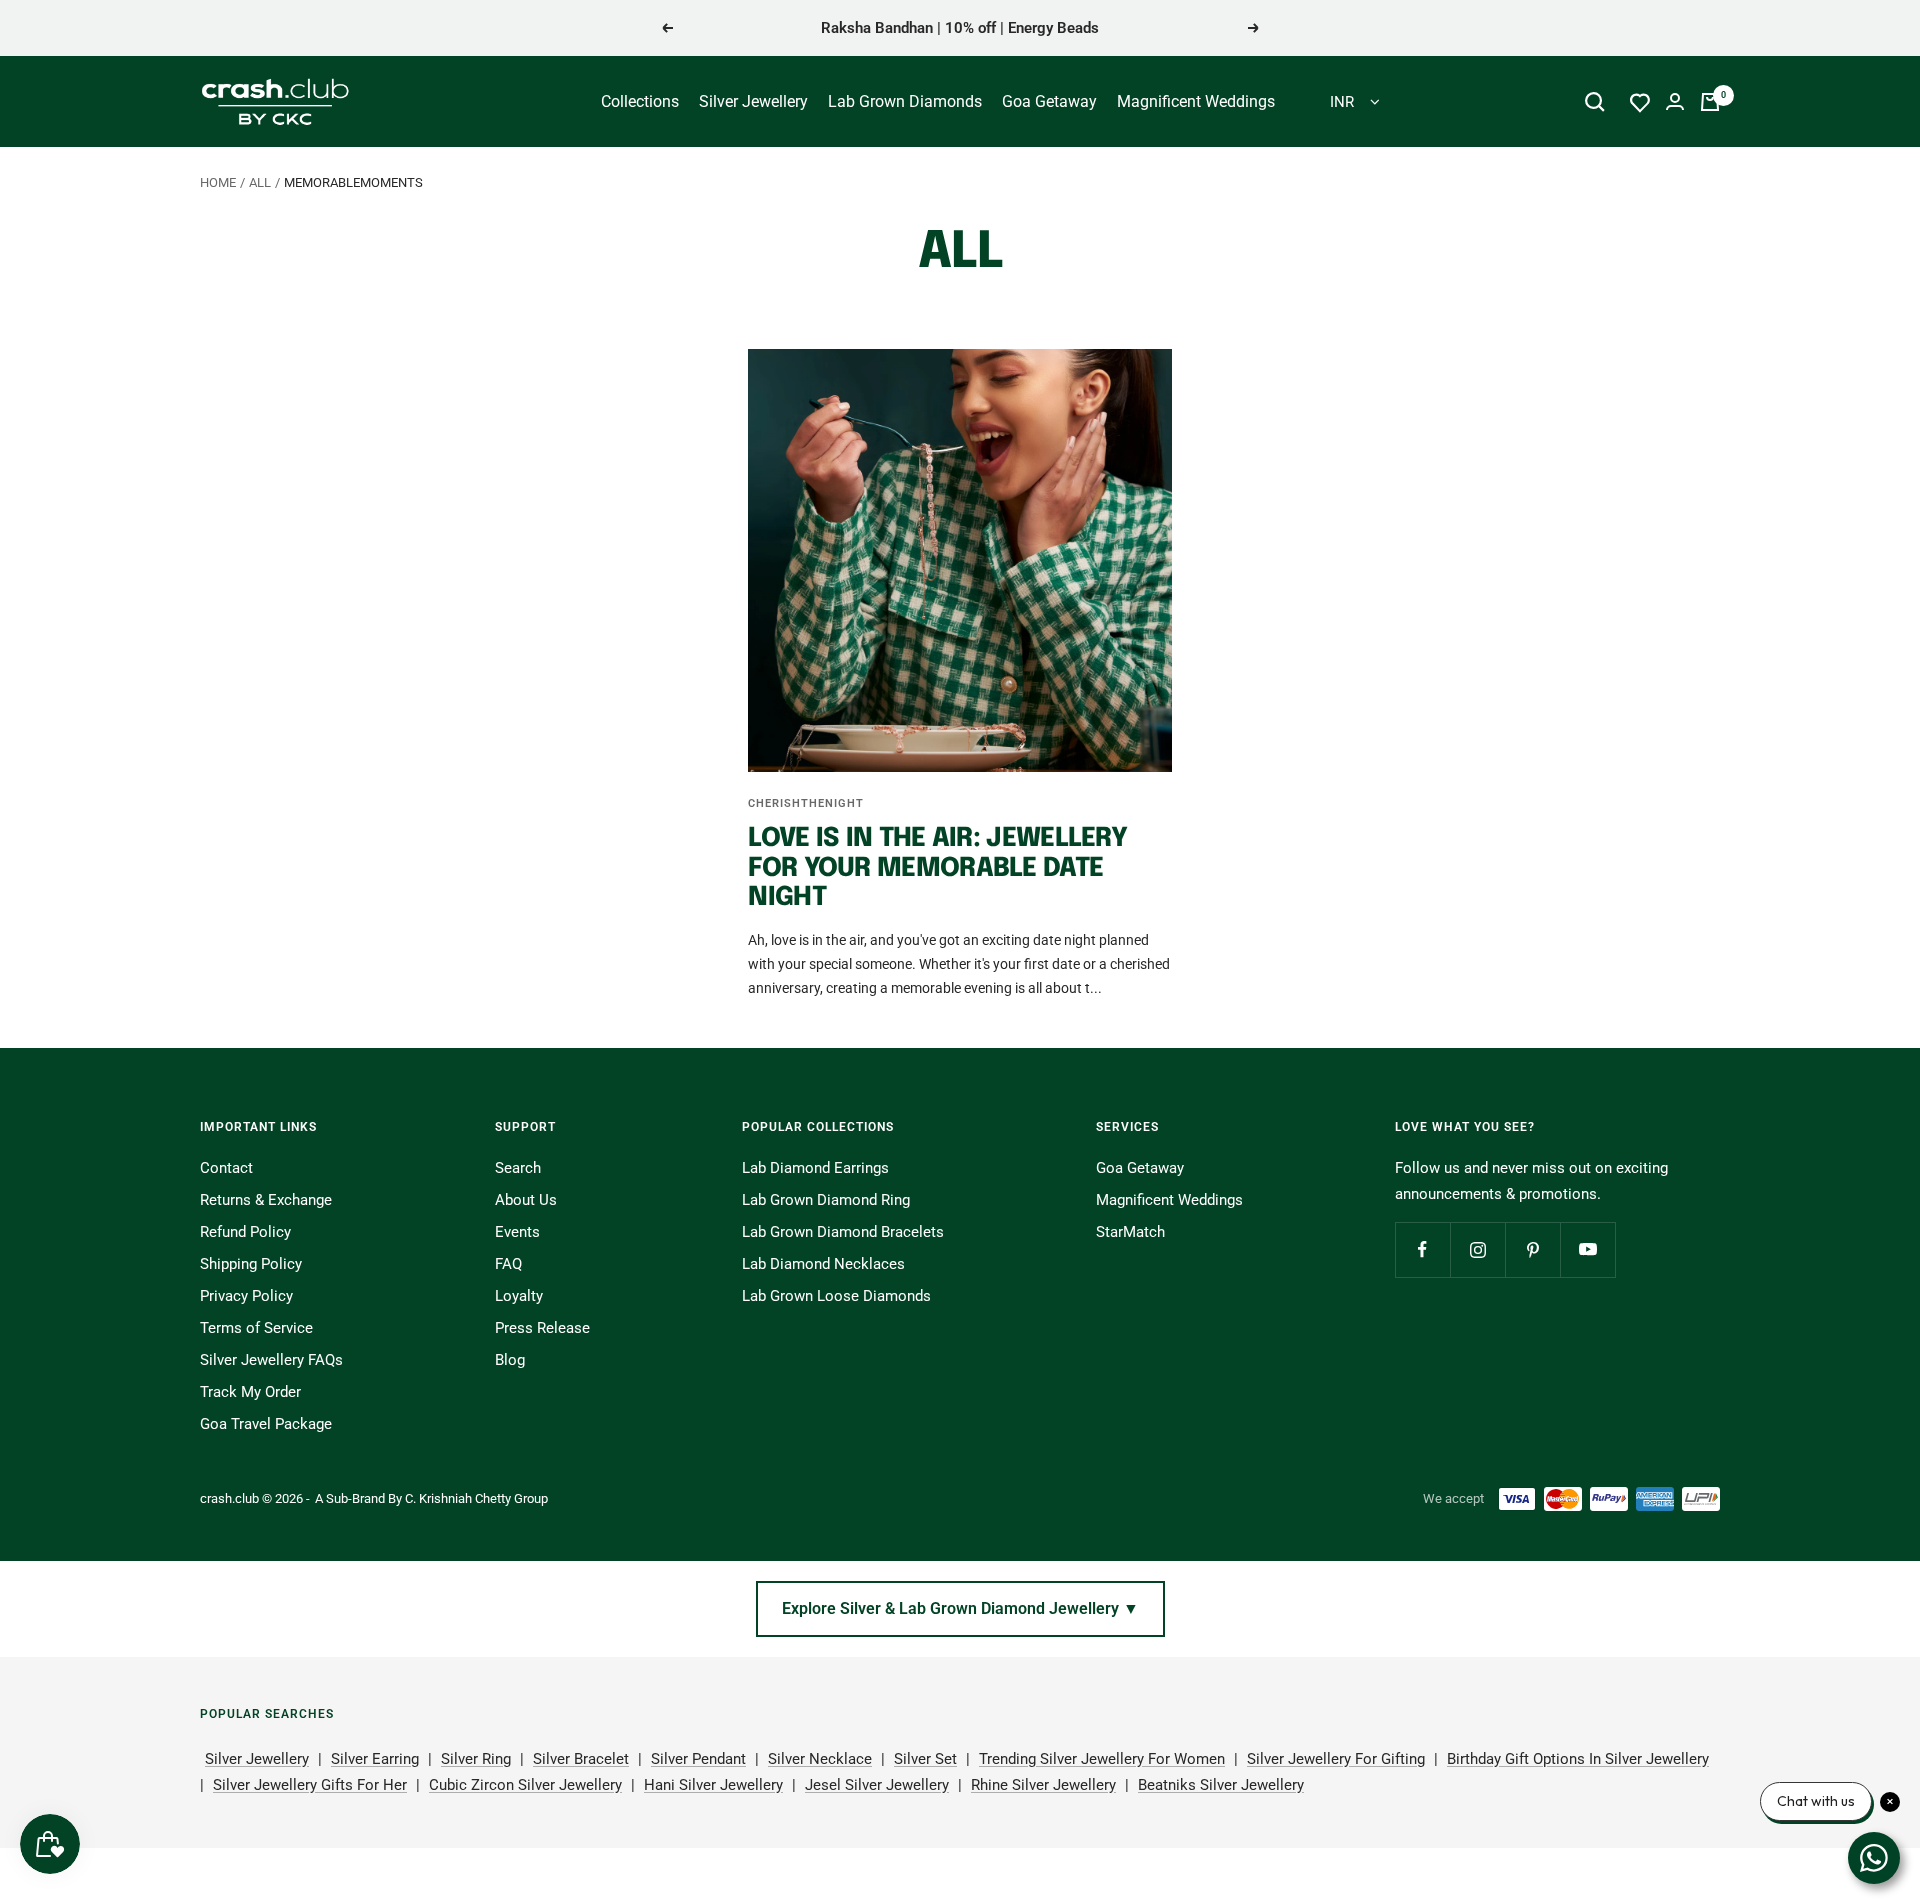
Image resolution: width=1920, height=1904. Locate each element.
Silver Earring (375, 1759)
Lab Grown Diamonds (905, 101)
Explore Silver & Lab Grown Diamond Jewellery (960, 1608)
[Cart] (1710, 102)
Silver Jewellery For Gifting (1336, 1759)
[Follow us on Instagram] (1477, 1249)
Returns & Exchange (266, 1200)
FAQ (508, 1264)
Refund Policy (245, 1232)
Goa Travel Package (266, 1424)
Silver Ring (476, 1759)
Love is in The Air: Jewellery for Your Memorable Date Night (937, 868)
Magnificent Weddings (1196, 101)
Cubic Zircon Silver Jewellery (525, 1785)
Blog (510, 1360)
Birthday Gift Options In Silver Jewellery (1578, 1759)
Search (518, 1168)
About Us (526, 1200)
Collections (640, 101)
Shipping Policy (251, 1264)
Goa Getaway (1049, 101)
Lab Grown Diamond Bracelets (843, 1232)
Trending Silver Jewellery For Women (1102, 1759)
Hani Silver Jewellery (713, 1785)
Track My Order (250, 1392)
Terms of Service (256, 1328)
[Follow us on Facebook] (1422, 1249)
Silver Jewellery (753, 101)
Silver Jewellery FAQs (271, 1360)
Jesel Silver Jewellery (877, 1785)
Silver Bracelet (581, 1759)
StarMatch (1130, 1232)
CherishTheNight (806, 803)
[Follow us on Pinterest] (1532, 1249)
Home (218, 182)
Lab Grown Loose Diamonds (836, 1296)
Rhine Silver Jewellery (1043, 1785)
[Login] (1675, 101)
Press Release (542, 1328)
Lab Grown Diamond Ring (826, 1200)
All (260, 182)
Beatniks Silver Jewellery (1221, 1785)
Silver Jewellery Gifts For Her (310, 1785)
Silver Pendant (698, 1759)
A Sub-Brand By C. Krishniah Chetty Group (431, 1498)
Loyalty (519, 1296)
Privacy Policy (246, 1296)
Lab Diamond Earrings (815, 1168)
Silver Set (925, 1759)
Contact (226, 1168)
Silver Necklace (820, 1759)
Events (517, 1232)
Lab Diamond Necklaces (823, 1264)
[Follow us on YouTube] (1587, 1249)
